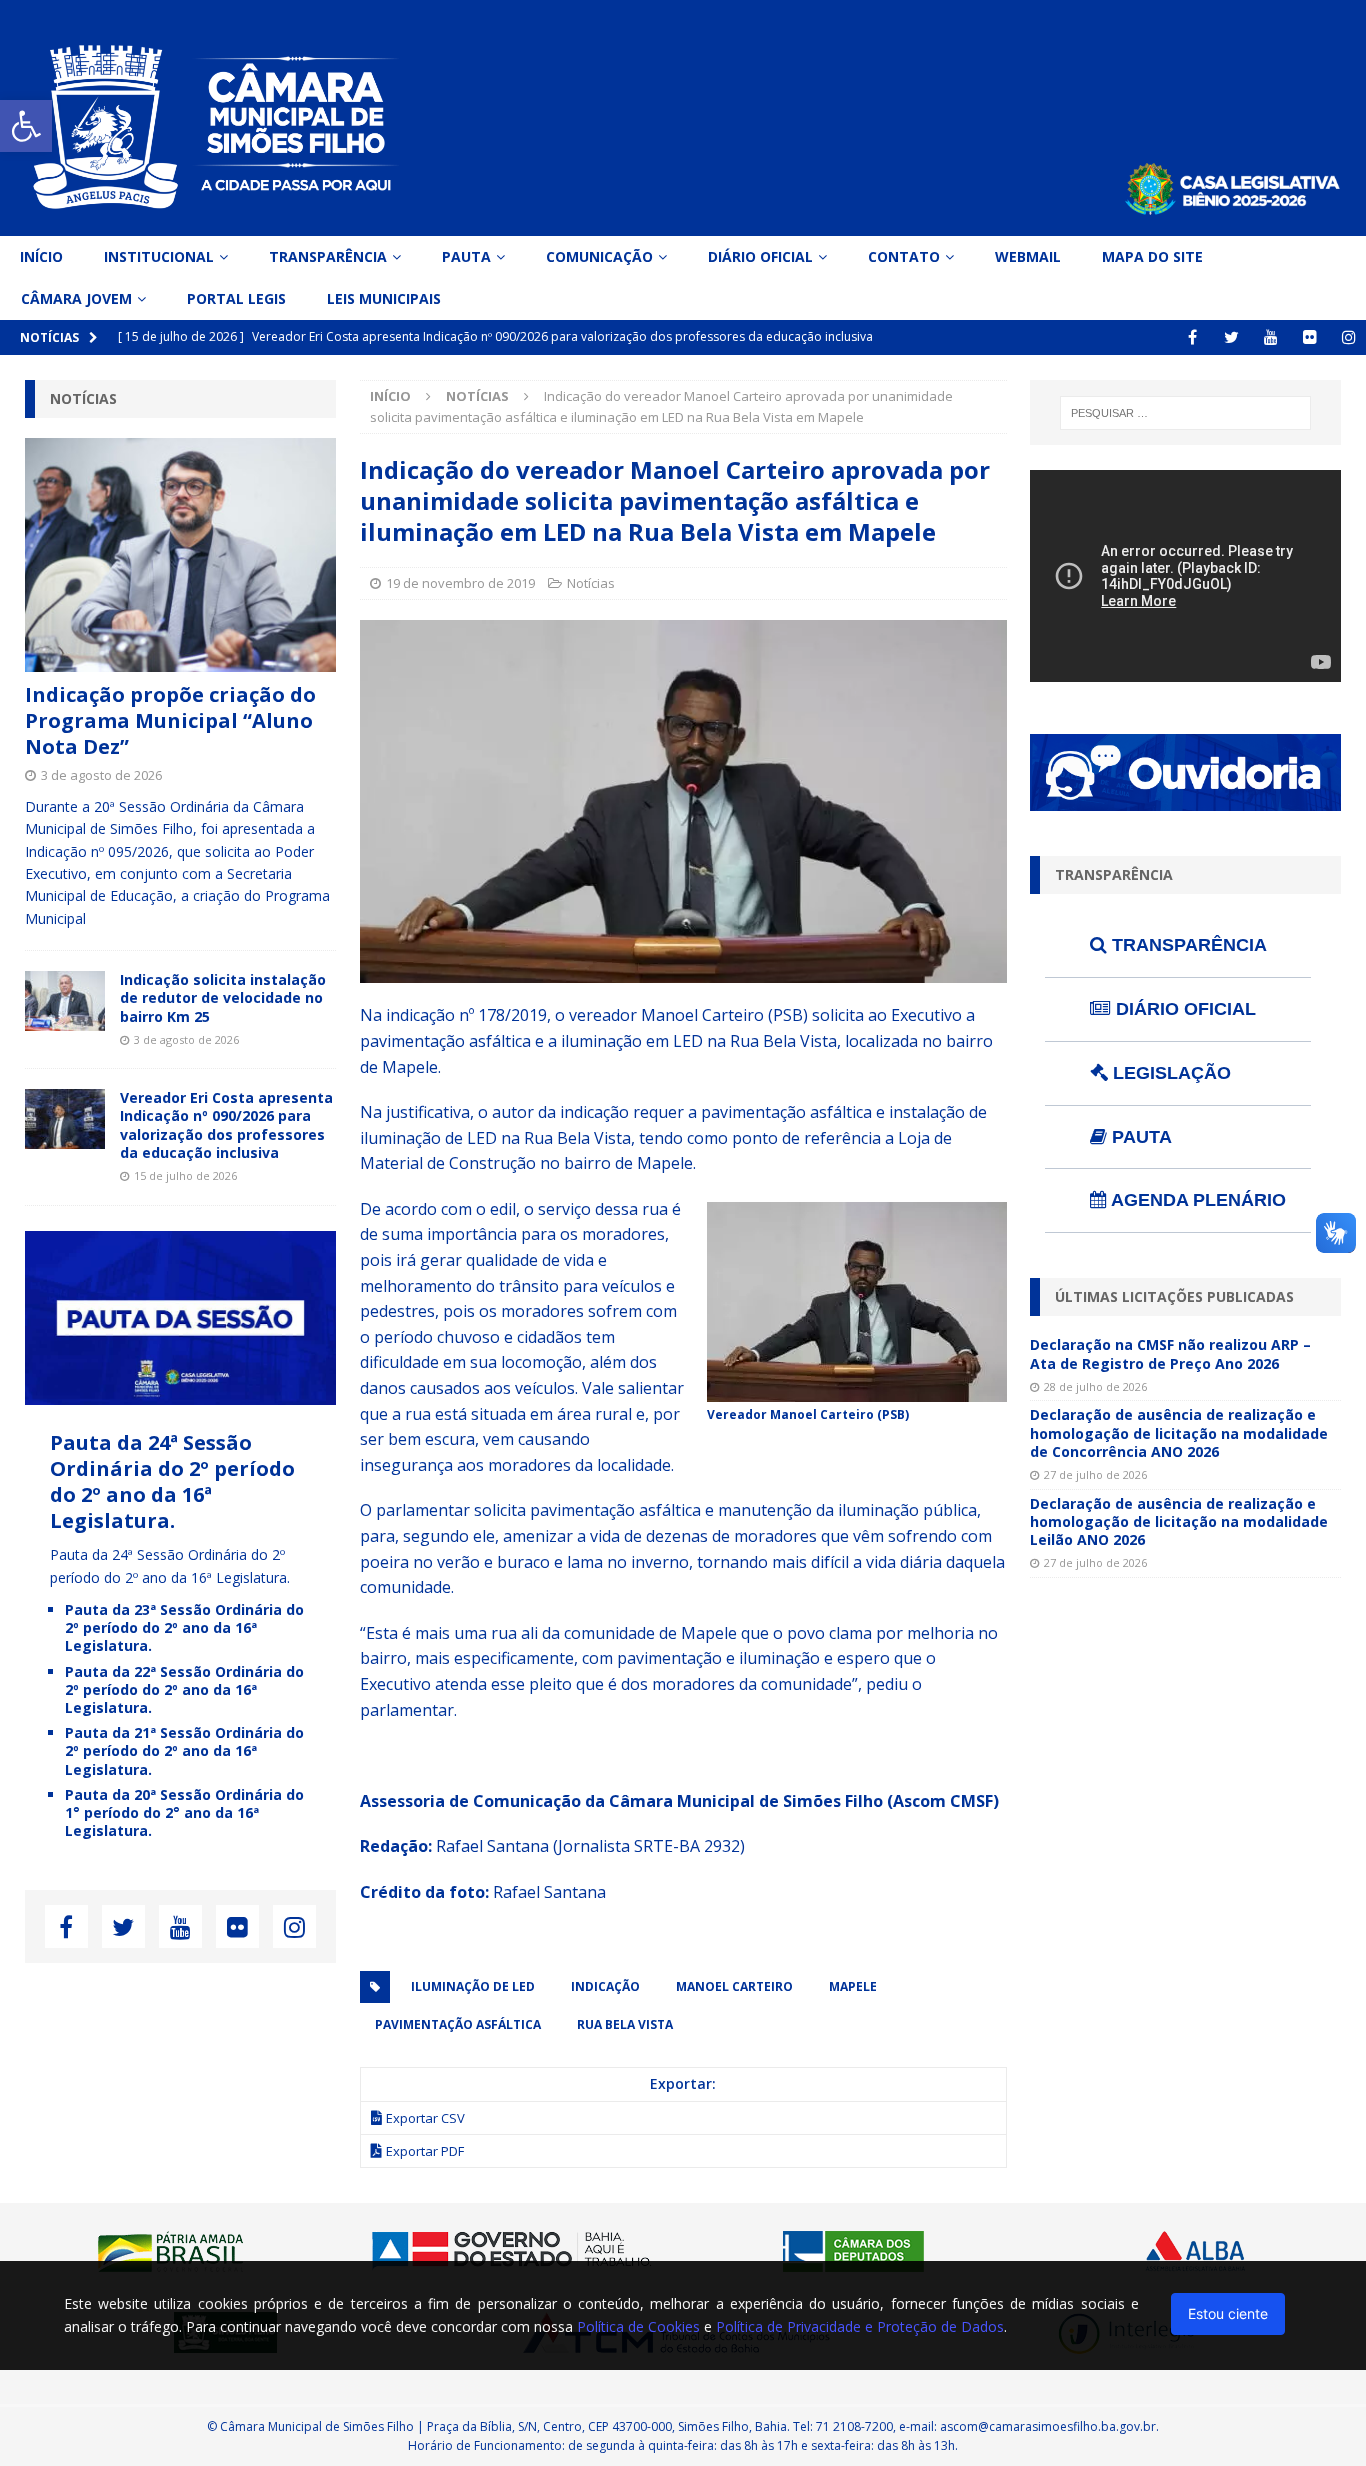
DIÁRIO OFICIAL (1183, 1009)
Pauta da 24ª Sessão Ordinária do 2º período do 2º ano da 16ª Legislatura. (172, 1481)
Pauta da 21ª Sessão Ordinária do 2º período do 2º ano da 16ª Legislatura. (184, 1750)
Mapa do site (1152, 256)
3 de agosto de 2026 (101, 775)
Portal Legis (236, 298)
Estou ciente (1228, 2313)
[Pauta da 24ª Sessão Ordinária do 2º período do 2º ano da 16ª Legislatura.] (180, 1393)
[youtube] (1270, 337)
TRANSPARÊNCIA (1187, 945)
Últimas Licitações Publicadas (1174, 1296)
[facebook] (1192, 337)
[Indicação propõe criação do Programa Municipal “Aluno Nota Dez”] (180, 555)
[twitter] (1231, 337)
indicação (605, 1986)
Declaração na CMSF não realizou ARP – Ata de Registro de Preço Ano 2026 (1170, 1353)
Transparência (328, 256)
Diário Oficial (760, 256)
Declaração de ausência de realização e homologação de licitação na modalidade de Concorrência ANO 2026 (1179, 1432)
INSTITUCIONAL (159, 256)
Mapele (853, 1986)
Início (41, 256)
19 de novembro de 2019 (460, 583)
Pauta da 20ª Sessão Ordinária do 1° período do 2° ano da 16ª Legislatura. (184, 1812)
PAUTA (1139, 1137)
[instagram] (1348, 337)
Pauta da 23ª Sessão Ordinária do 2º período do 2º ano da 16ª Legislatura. (184, 1627)
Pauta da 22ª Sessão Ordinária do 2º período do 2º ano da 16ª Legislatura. (184, 1689)
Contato (904, 256)
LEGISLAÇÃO (1169, 1073)
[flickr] (1309, 337)
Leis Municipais (384, 298)
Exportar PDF (425, 2151)
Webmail (1028, 256)
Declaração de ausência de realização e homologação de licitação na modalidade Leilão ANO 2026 (1179, 1521)
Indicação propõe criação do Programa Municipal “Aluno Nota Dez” (170, 720)
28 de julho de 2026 (1095, 1386)
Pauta (466, 256)
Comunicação (599, 256)
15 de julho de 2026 (185, 1175)
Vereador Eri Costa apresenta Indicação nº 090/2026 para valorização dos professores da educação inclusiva (226, 1125)
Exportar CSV (425, 2118)
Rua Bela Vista (625, 2024)
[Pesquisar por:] (1186, 413)
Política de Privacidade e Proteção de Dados (860, 2326)
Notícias (591, 583)
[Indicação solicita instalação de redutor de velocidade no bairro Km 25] (65, 1001)
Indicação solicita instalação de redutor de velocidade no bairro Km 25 (223, 997)
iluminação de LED (473, 1986)
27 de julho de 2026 (1095, 1474)
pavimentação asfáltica (458, 2024)
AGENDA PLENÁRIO (1196, 1200)
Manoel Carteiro (734, 1986)
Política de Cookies (638, 2326)
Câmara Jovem (76, 298)
